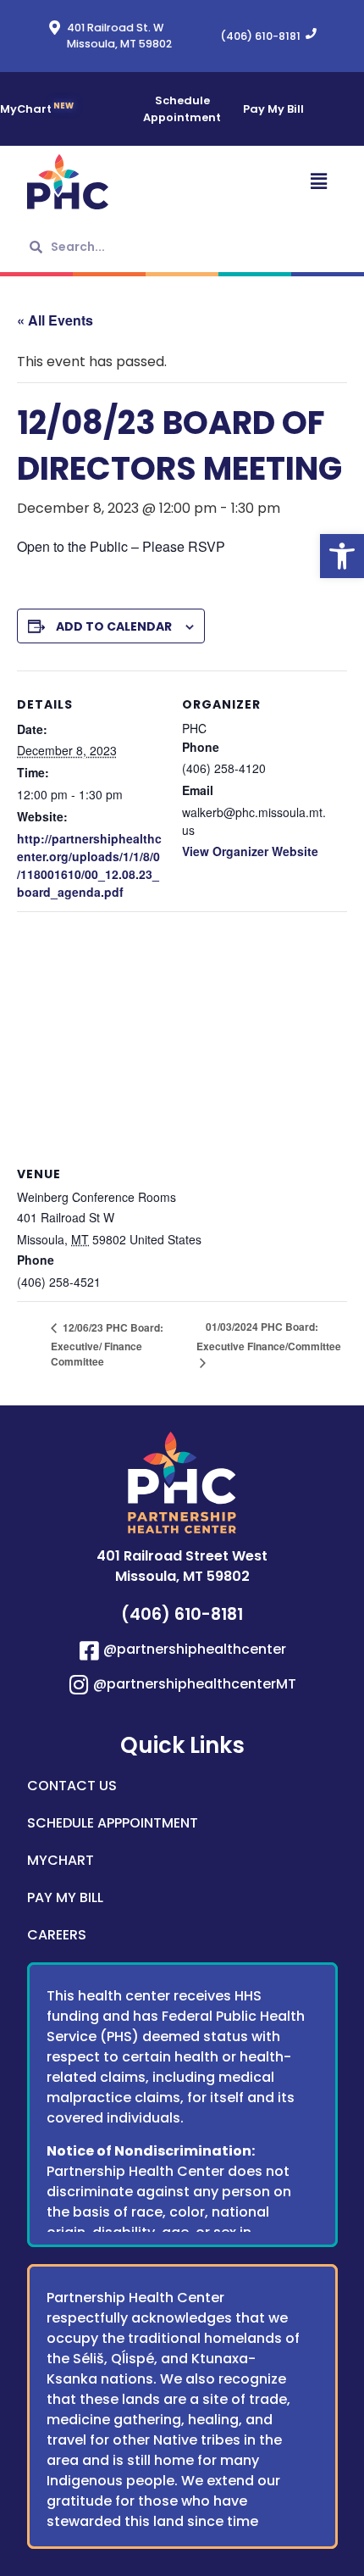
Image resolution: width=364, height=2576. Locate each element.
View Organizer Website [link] (250, 851)
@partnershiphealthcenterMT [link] (195, 1684)
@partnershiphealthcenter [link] (195, 1649)
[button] (261, 182)
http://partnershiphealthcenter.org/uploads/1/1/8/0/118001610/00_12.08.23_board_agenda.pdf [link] (89, 865)
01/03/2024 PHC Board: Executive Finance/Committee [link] (269, 1336)
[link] (342, 556)
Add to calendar (114, 626)
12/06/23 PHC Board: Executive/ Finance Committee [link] (107, 1344)
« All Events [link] (55, 320)
